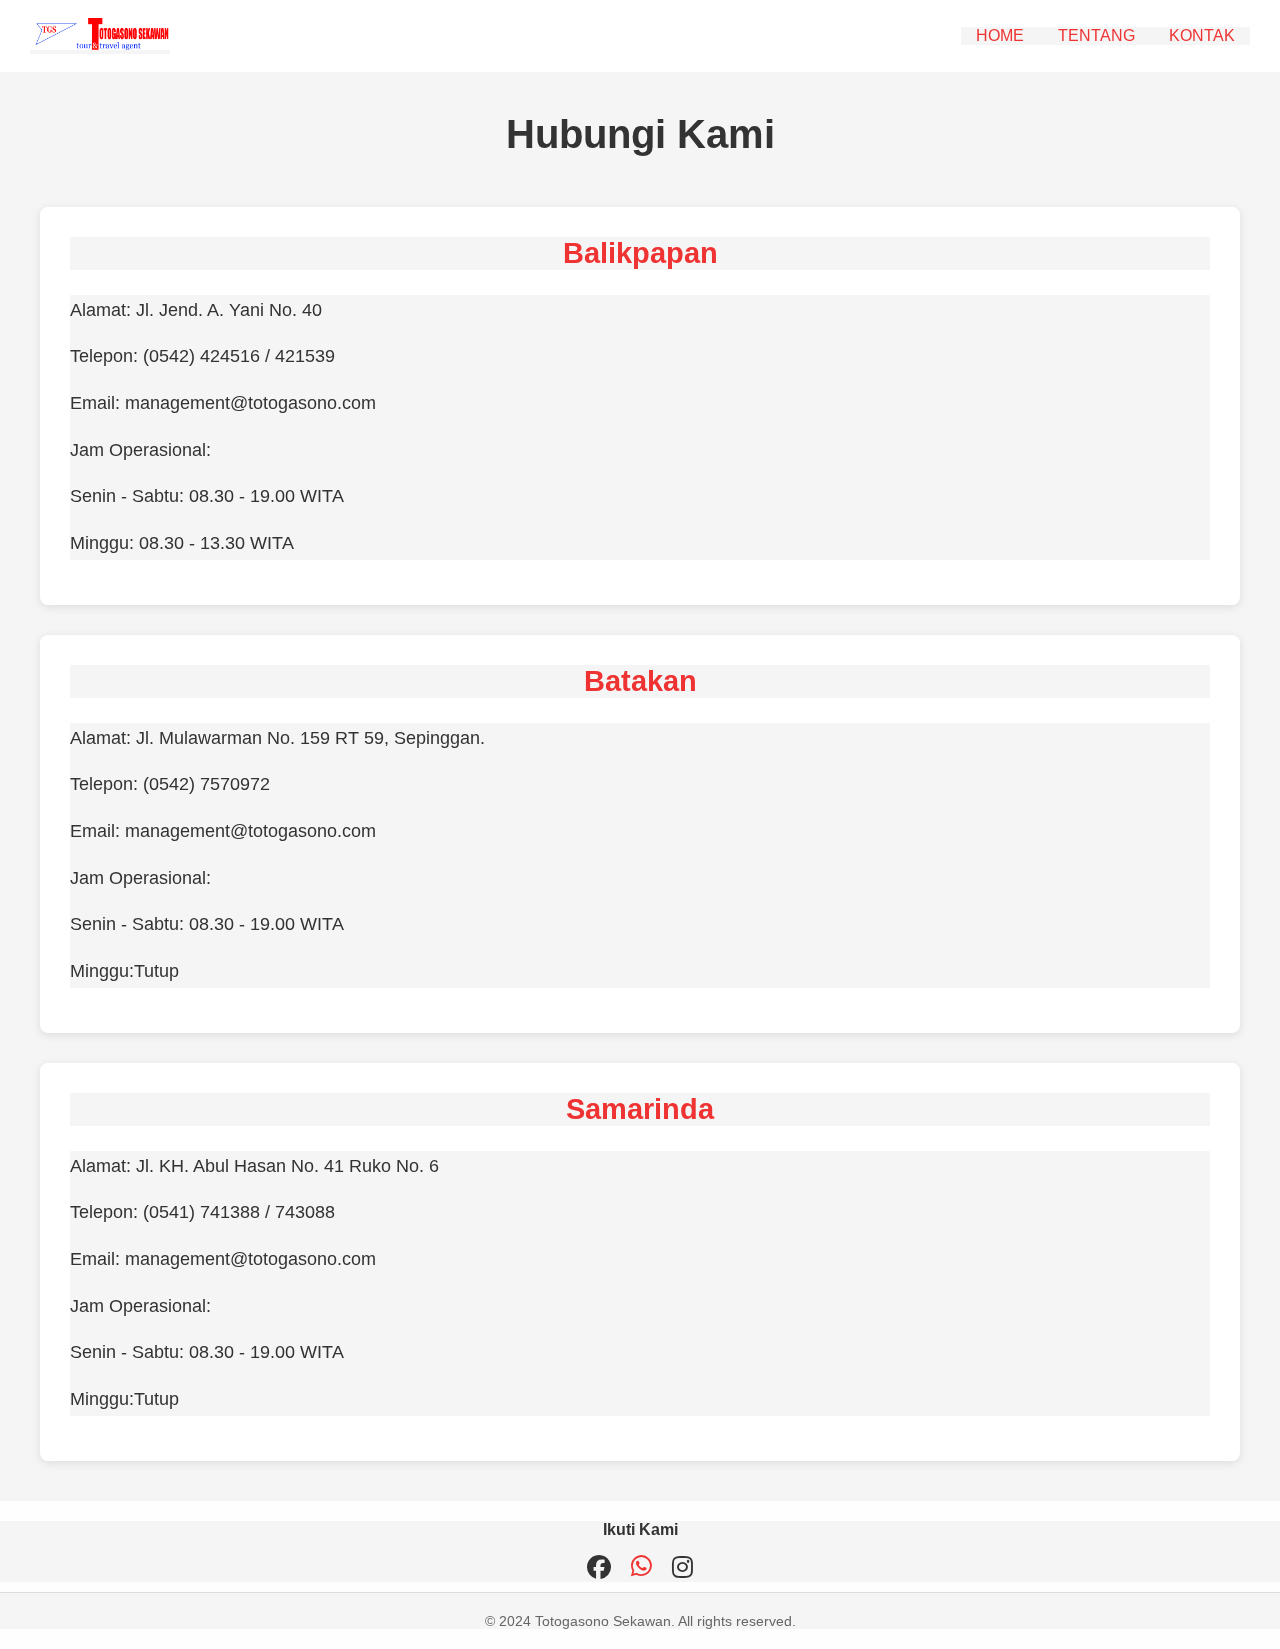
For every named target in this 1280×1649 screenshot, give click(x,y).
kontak (1202, 35)
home (1000, 35)
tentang (1096, 35)
